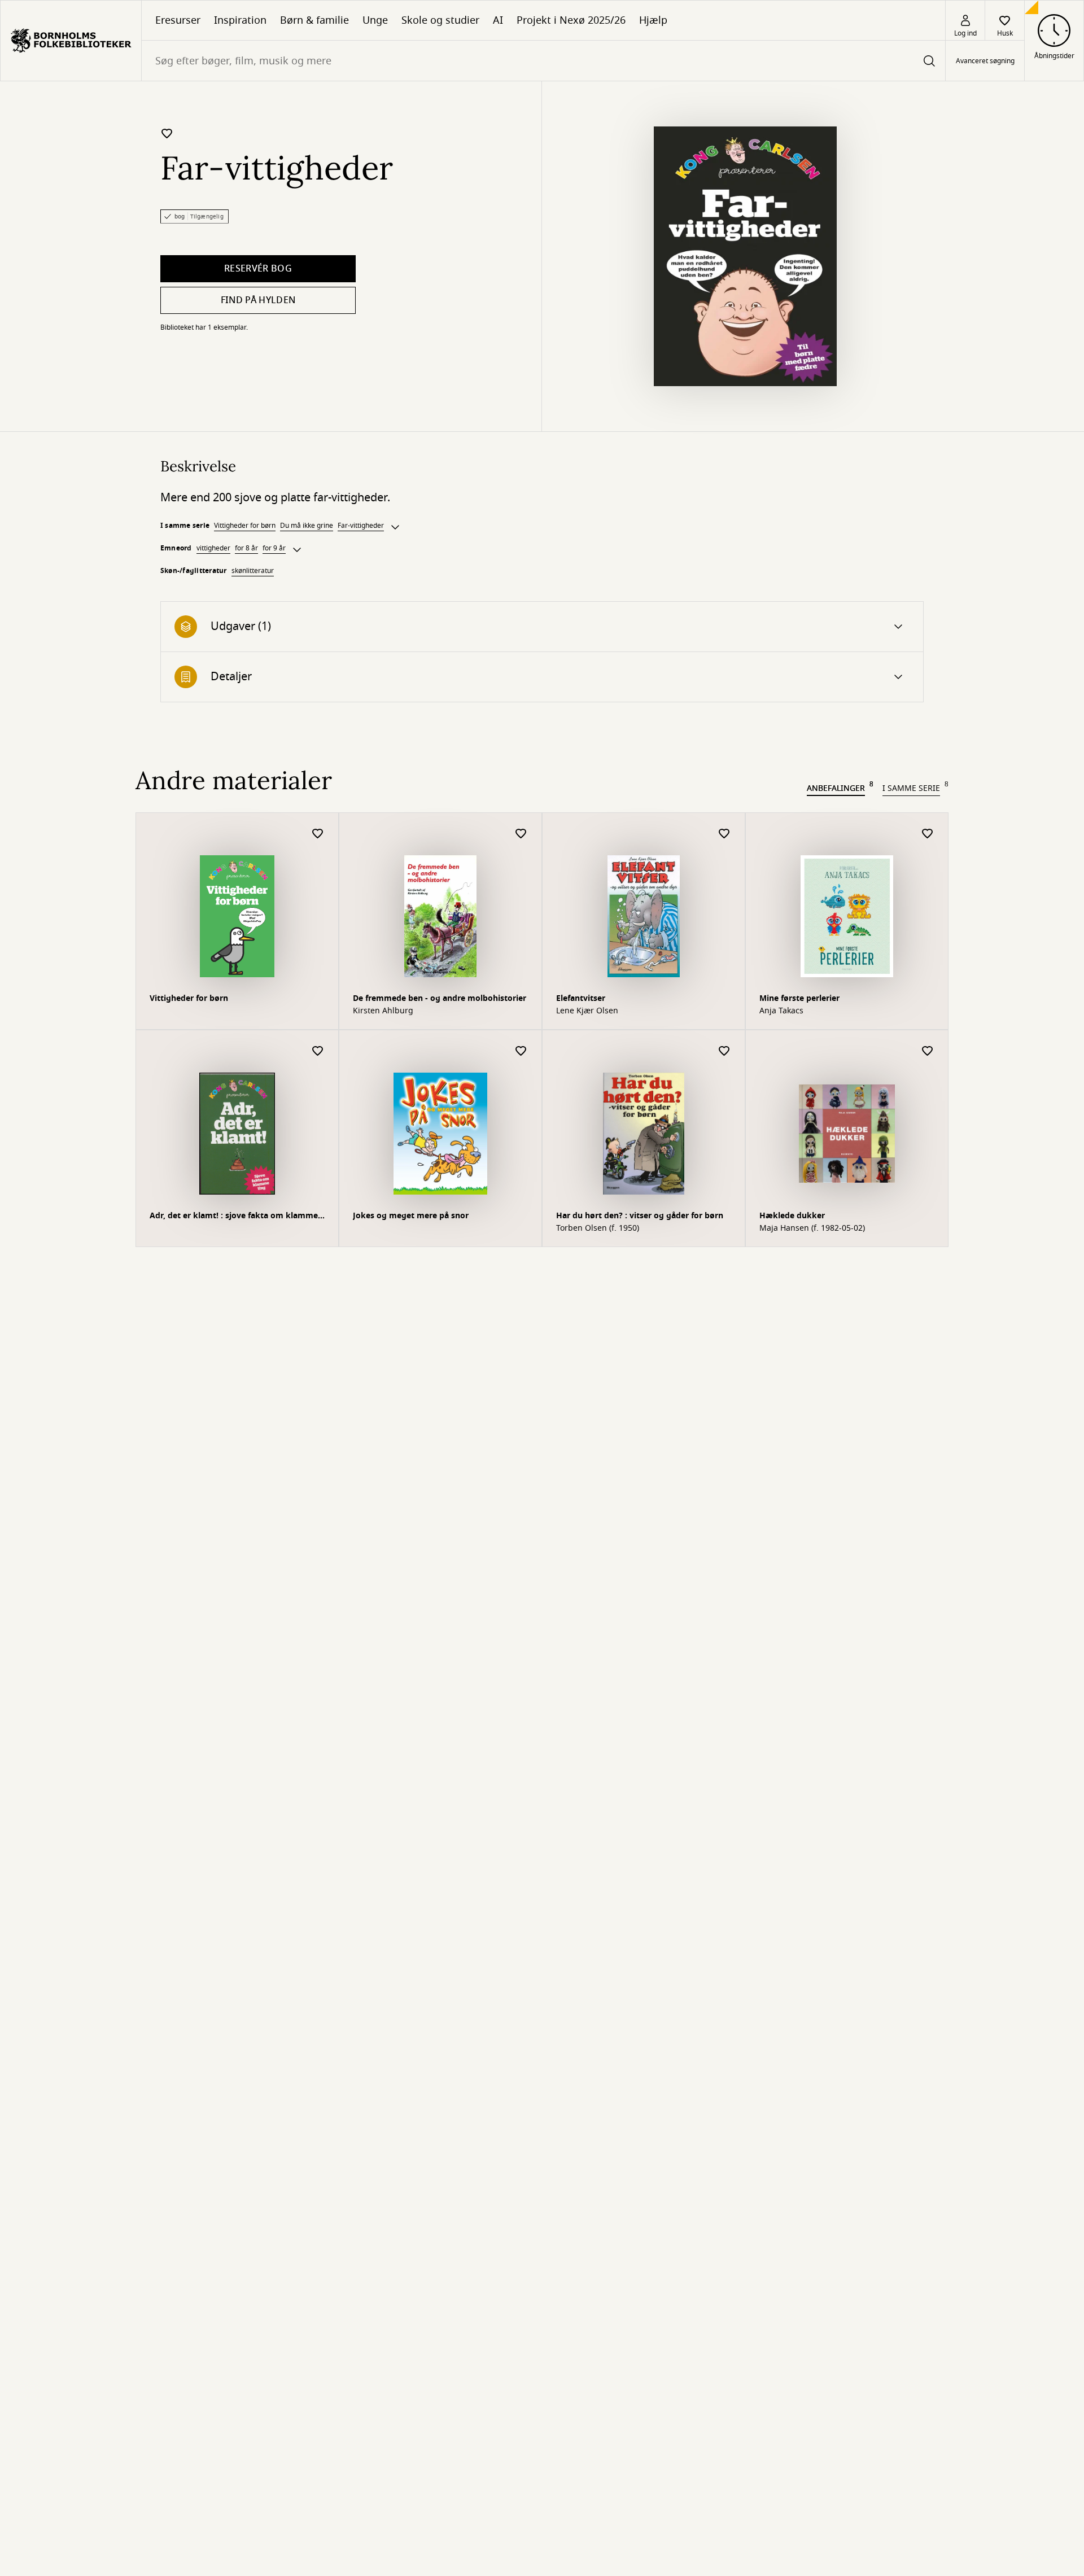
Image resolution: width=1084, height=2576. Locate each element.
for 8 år (246, 548)
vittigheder (213, 548)
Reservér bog (258, 269)
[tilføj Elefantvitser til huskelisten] (724, 834)
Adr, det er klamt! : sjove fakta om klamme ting (234, 1217)
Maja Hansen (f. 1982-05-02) (812, 1228)
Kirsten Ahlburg (383, 1011)
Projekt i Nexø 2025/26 (571, 20)
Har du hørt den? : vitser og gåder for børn (640, 1216)
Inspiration (240, 20)
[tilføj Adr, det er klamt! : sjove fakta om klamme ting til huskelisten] (318, 1051)
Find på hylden (258, 300)
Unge (375, 20)
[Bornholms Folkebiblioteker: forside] (71, 41)
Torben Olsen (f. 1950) (598, 1228)
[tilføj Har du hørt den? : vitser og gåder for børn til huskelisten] (724, 1051)
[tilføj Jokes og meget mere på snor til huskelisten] (521, 1051)
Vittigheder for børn (245, 526)
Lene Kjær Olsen (587, 1011)
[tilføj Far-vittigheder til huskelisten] (167, 133)
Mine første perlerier (799, 998)
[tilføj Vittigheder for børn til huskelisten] (318, 834)
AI (498, 20)
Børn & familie (314, 20)
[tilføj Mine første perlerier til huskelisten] (928, 834)
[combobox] (543, 61)
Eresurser (178, 20)
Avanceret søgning (985, 61)
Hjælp (653, 20)
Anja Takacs (781, 1011)
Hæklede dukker (792, 1216)
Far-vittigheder (361, 526)
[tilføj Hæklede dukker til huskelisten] (928, 1051)
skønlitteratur (253, 571)
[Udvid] (395, 527)
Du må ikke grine (307, 526)
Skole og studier (440, 20)
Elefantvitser (581, 998)
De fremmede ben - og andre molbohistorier (440, 998)
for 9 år (274, 548)
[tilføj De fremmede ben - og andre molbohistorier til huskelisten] (521, 834)
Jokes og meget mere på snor (411, 1216)
